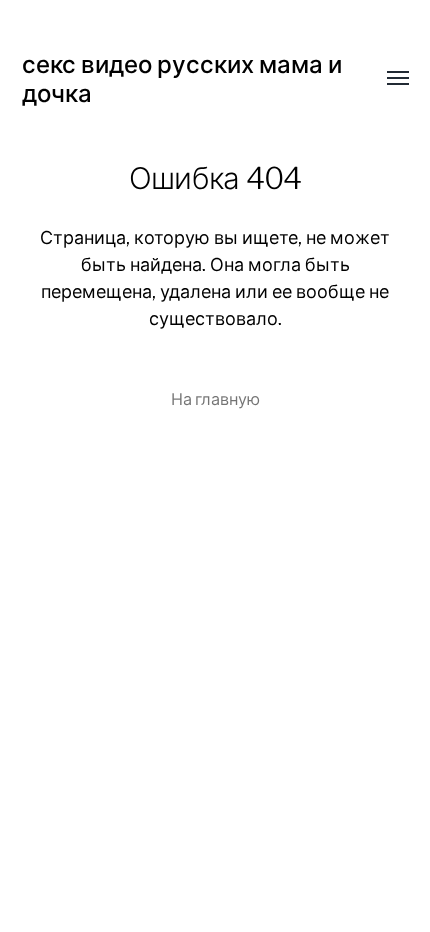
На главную (215, 399)
